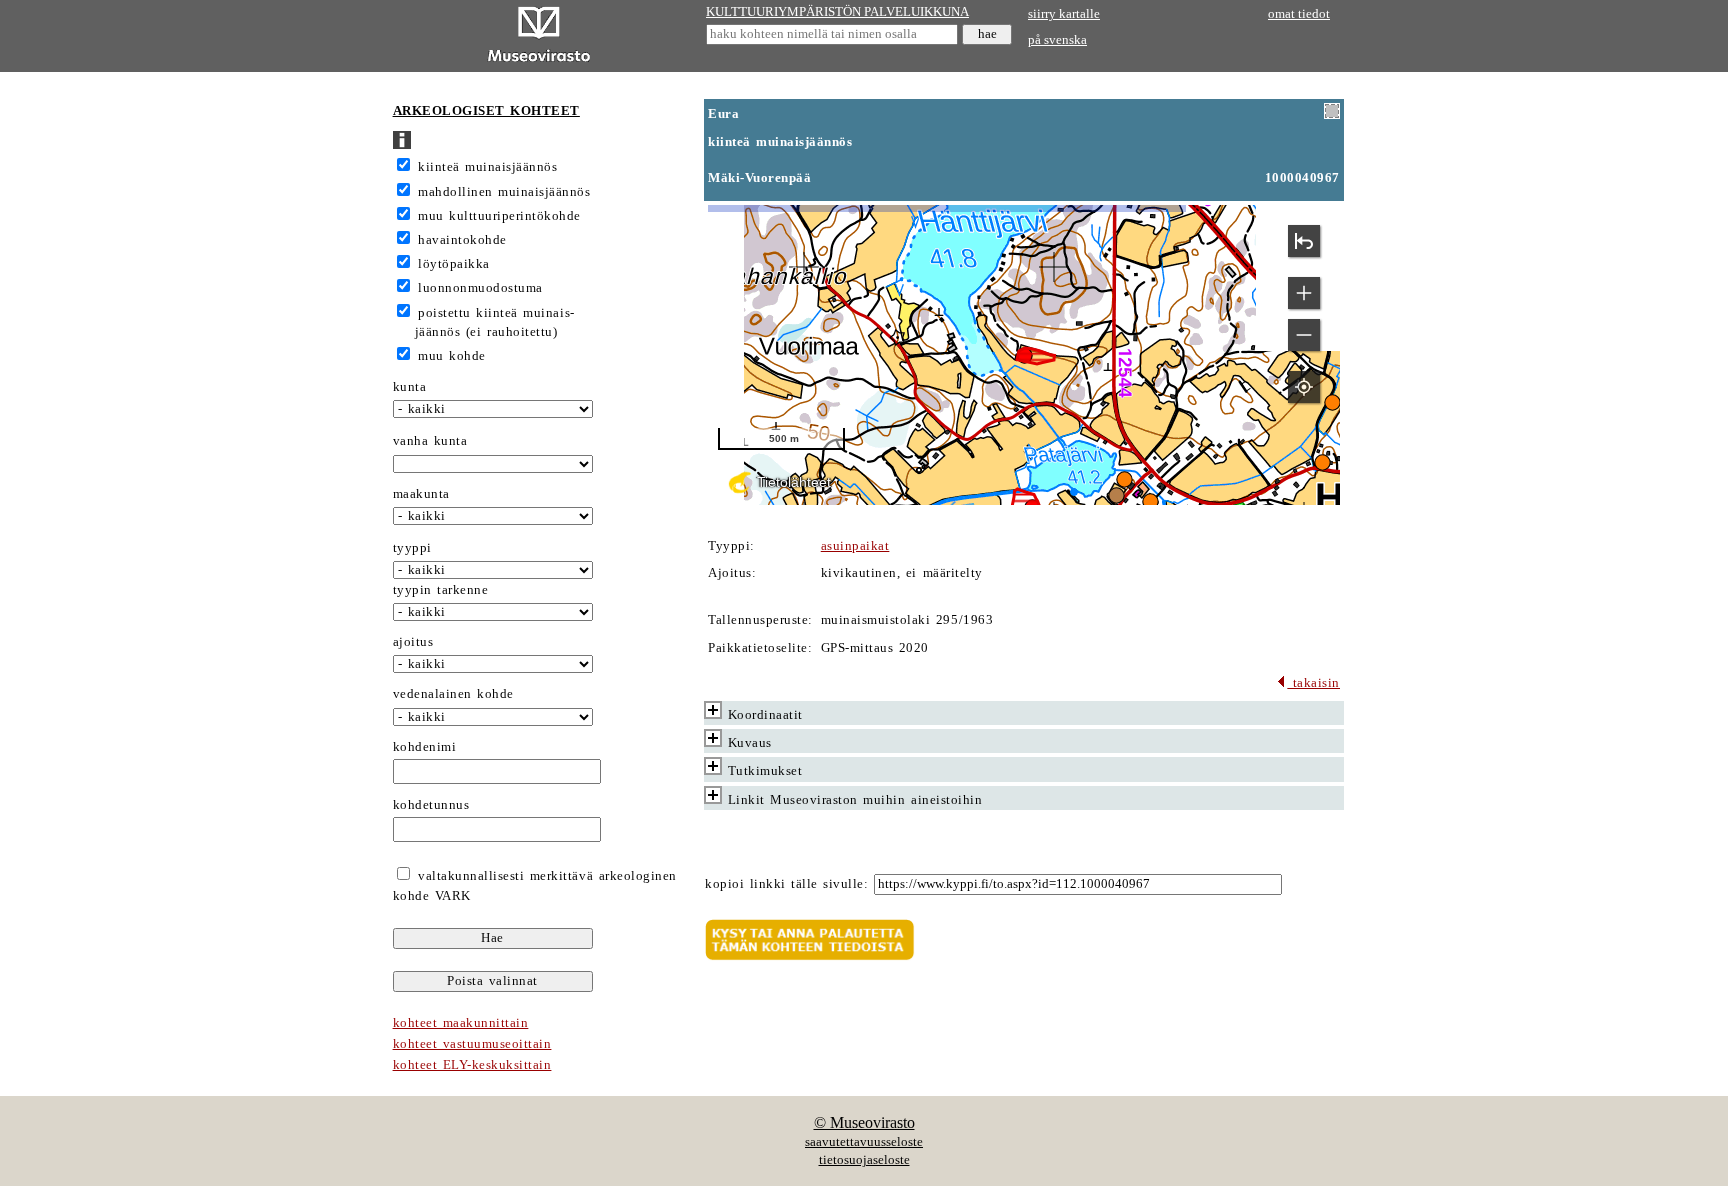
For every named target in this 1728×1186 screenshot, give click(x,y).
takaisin (1313, 683)
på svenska (1057, 40)
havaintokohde (462, 240)
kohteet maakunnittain (461, 1023)
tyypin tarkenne (441, 590)
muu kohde (452, 356)
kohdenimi (425, 747)
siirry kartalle (1064, 14)
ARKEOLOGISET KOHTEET (486, 111)
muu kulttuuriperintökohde (499, 216)
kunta (410, 387)
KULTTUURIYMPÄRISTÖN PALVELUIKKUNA (837, 12)
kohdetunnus (431, 805)
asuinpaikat (855, 546)
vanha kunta (430, 441)
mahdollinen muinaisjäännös (504, 192)
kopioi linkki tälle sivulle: (786, 884)
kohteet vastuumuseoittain (472, 1044)
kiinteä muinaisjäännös (487, 167)
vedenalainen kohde (453, 694)
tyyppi (412, 548)
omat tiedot (1299, 14)
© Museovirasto (864, 1122)
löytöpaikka (454, 264)
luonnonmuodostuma (480, 288)
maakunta (421, 494)
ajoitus (413, 642)
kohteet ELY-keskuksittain (472, 1065)
